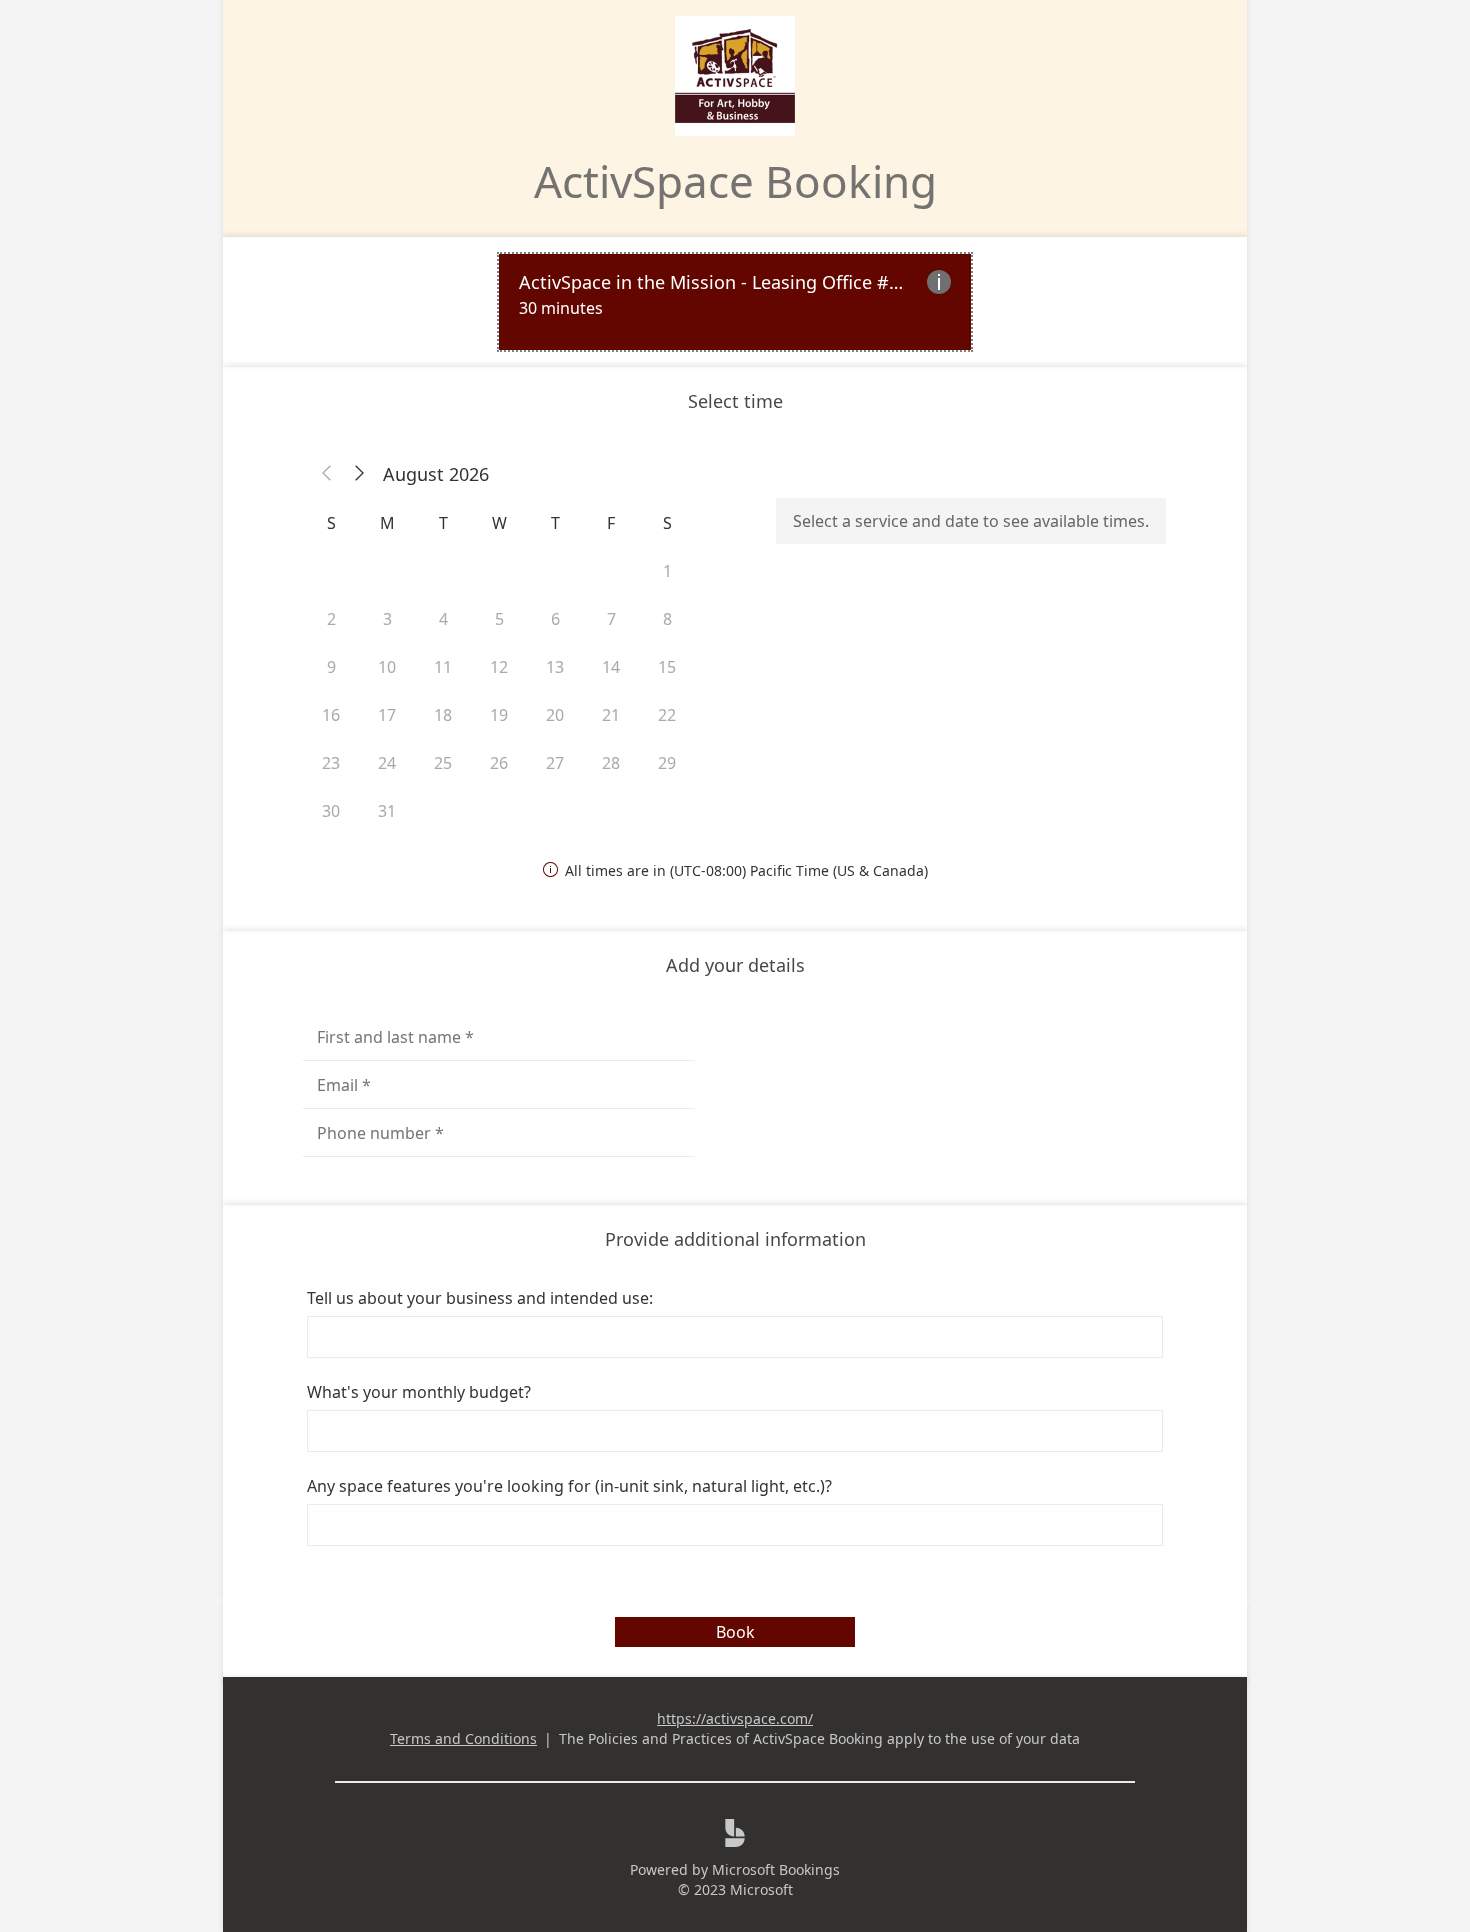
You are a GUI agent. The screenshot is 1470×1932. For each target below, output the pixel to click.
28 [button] (611, 763)
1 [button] (667, 571)
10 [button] (387, 667)
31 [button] (387, 811)
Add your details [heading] (735, 965)
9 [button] (331, 667)
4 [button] (443, 619)
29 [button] (667, 763)
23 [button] (331, 763)
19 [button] (499, 715)
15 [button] (667, 667)
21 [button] (611, 715)
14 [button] (611, 667)
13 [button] (555, 667)
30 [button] (331, 811)
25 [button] (443, 763)
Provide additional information (735, 1239)
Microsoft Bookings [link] (776, 1869)
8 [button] (667, 619)
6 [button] (555, 619)
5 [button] (499, 619)
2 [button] (331, 619)
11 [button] (443, 667)
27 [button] (555, 763)
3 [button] (387, 619)
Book (735, 1632)
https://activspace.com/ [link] (735, 1718)
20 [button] (555, 715)
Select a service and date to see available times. (971, 521)
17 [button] (387, 715)
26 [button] (499, 763)
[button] (327, 474)
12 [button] (499, 667)
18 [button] (443, 715)
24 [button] (387, 763)
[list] (735, 302)
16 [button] (331, 715)
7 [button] (611, 619)
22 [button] (667, 715)
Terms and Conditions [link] (463, 1738)
